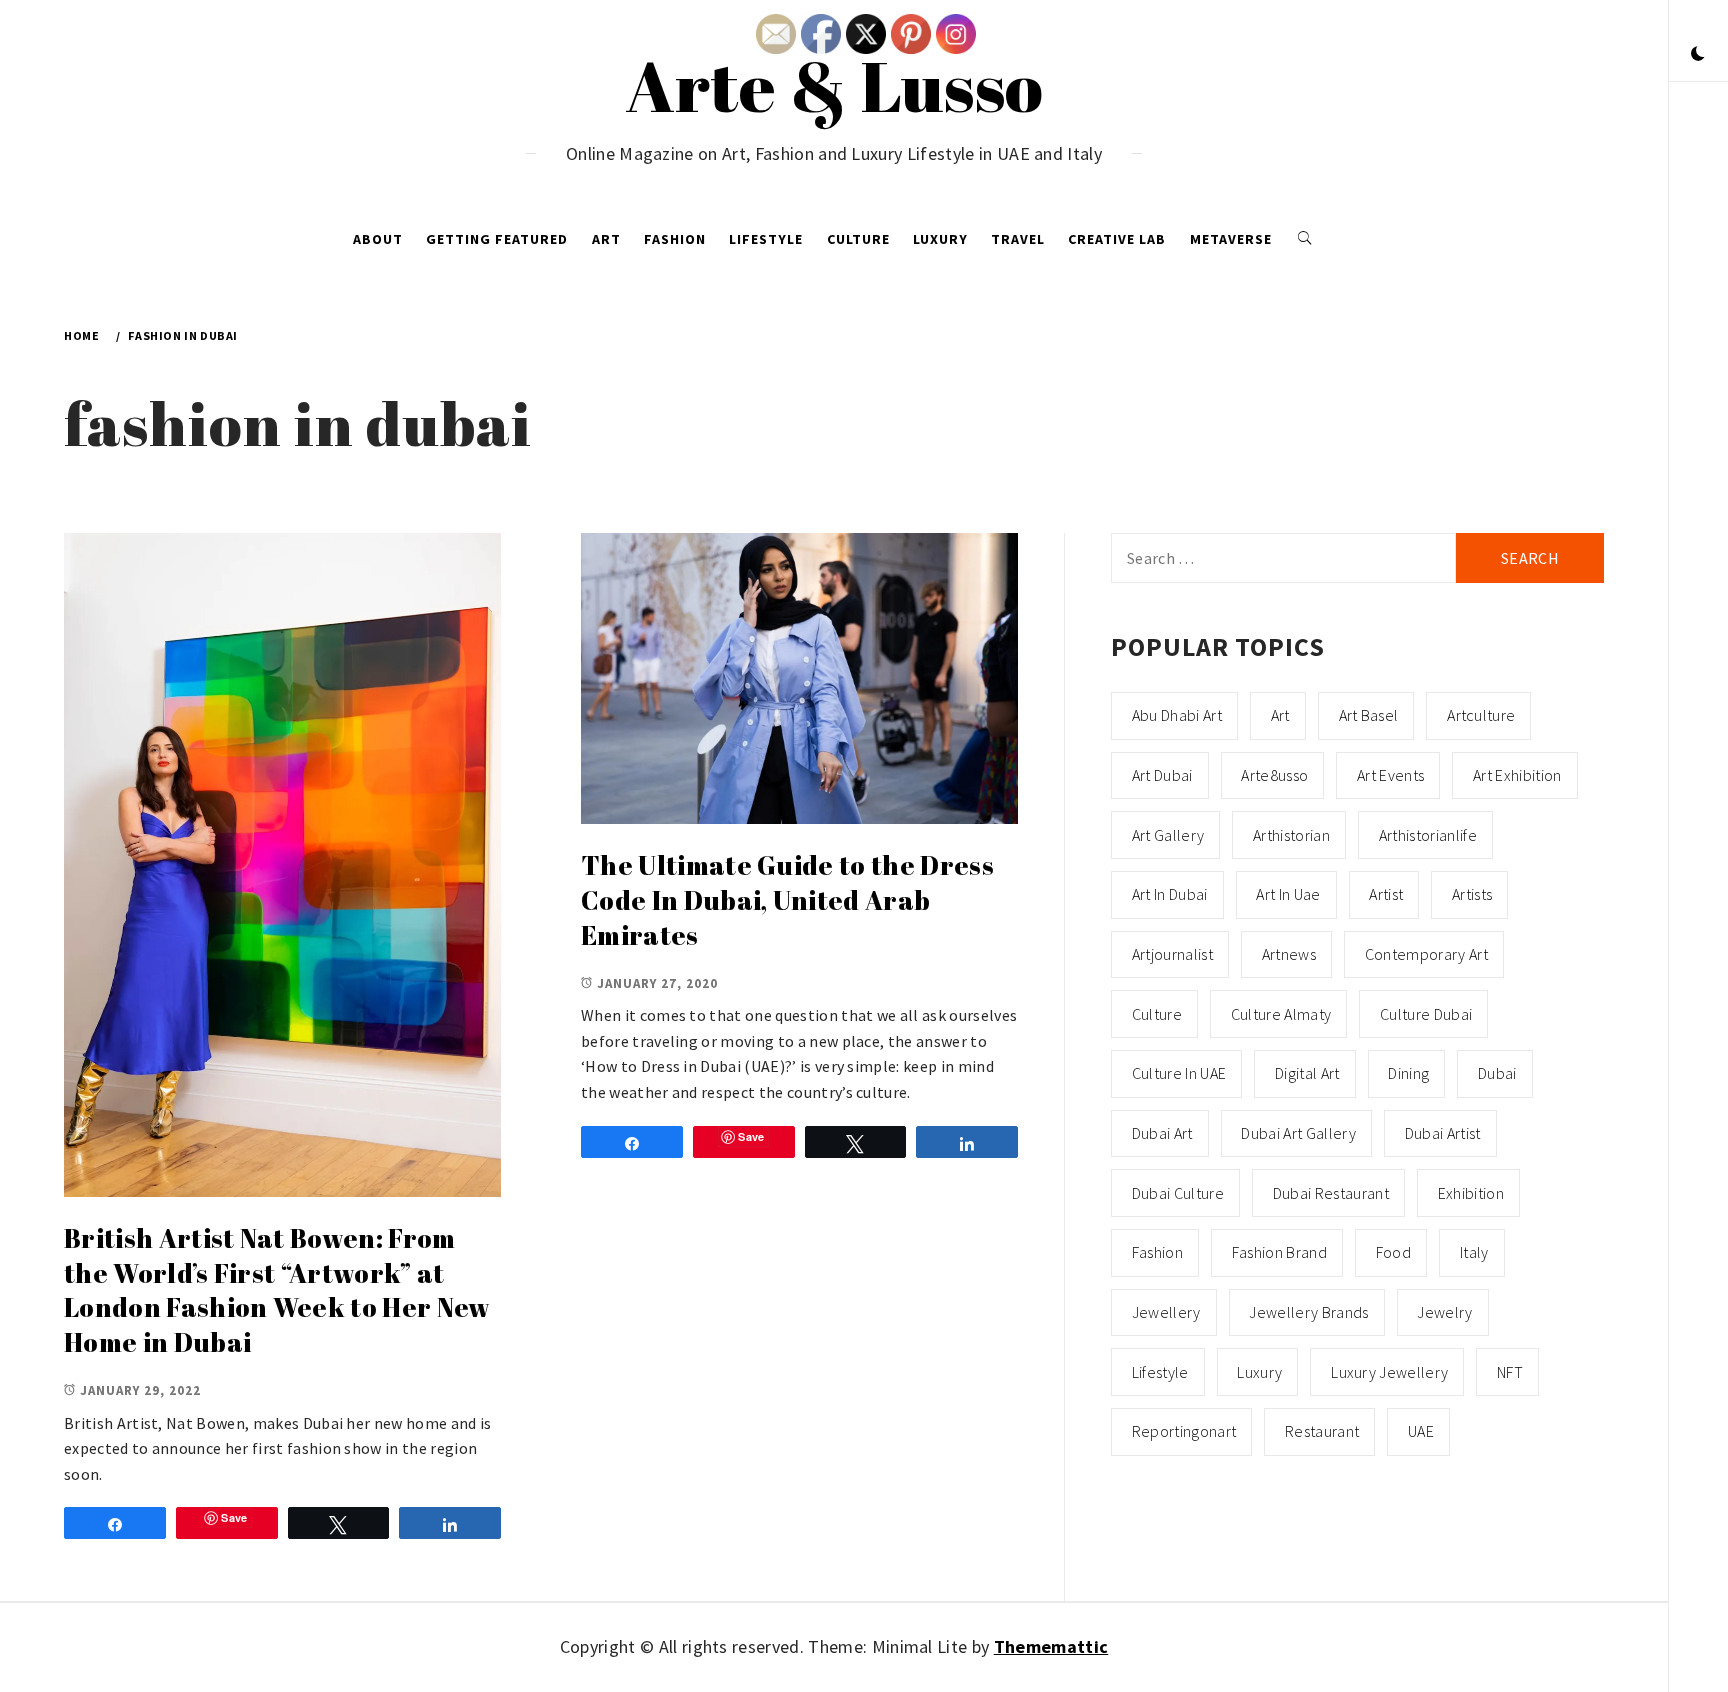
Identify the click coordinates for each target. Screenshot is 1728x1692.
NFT (1510, 1372)
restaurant (1322, 1431)
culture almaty (1281, 1014)
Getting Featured (497, 239)
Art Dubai (1162, 775)
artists (1472, 894)
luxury (1259, 1372)
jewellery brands (1308, 1312)
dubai (1497, 1073)
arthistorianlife (1428, 835)
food (1393, 1252)
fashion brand (1279, 1252)
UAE (1421, 1431)
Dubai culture (1178, 1193)
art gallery (1168, 835)
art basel (1369, 715)
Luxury (940, 239)
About (378, 239)
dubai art (1162, 1133)
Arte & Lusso (834, 85)
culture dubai (1426, 1014)
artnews (1289, 954)
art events (1390, 775)
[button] (1698, 55)
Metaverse (1231, 239)
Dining (1408, 1073)
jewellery (1166, 1312)
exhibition (1471, 1193)
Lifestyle (766, 239)
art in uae (1288, 894)
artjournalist (1172, 954)
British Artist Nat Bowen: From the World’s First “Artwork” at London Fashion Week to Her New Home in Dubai (277, 1290)
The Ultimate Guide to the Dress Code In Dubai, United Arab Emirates (787, 899)
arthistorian (1291, 835)
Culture (858, 239)
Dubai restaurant (1331, 1193)
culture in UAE (1179, 1073)
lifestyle (1160, 1372)
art (1280, 715)
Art (606, 239)
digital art (1307, 1073)
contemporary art (1426, 954)
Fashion (675, 239)
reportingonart (1184, 1431)
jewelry (1444, 1312)
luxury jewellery (1389, 1372)
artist (1386, 894)
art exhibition (1517, 775)
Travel (1018, 239)
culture (1157, 1014)
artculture (1481, 715)
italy (1474, 1252)
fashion (1157, 1252)
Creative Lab (1117, 239)
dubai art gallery (1298, 1133)
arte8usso (1274, 775)
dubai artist (1443, 1133)
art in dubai (1170, 894)
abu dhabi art (1177, 715)
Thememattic (1051, 1646)
